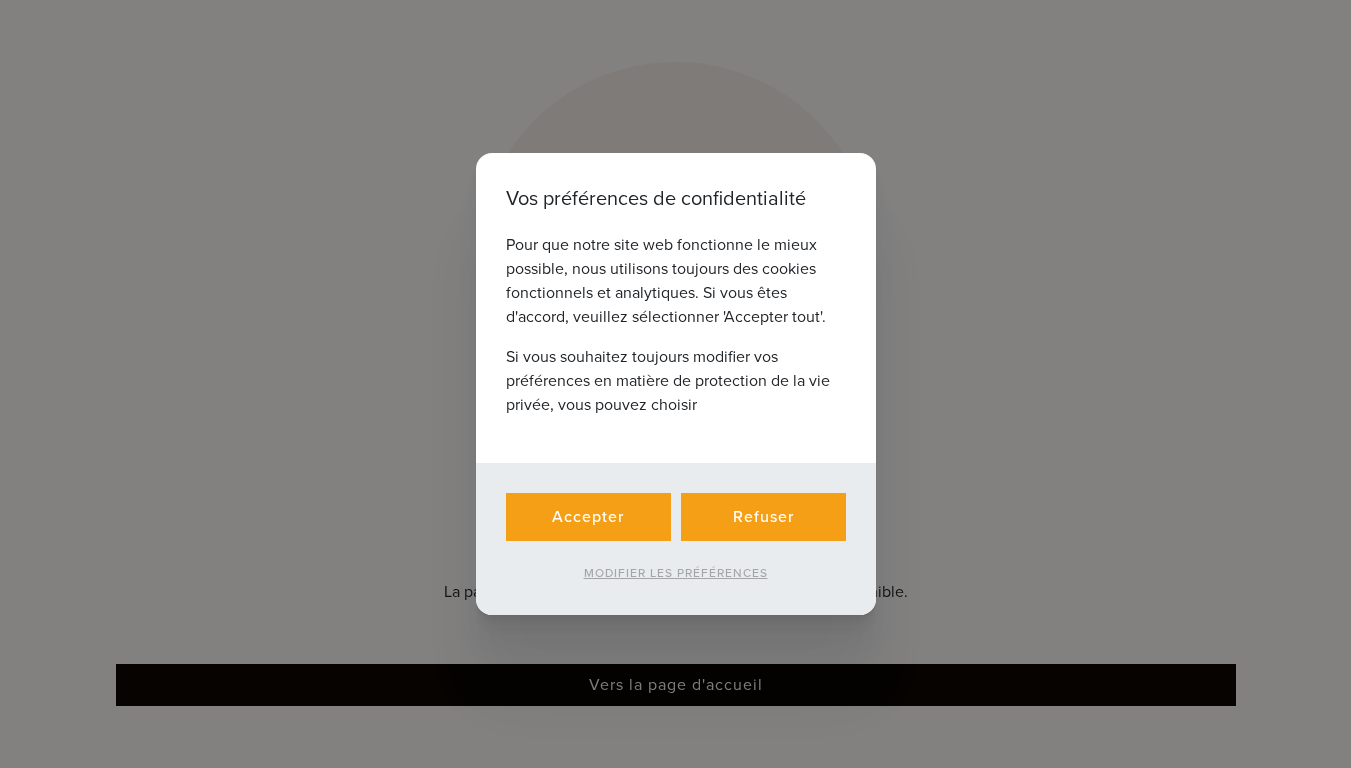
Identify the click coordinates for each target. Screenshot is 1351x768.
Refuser (763, 516)
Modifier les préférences (676, 573)
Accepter (588, 516)
